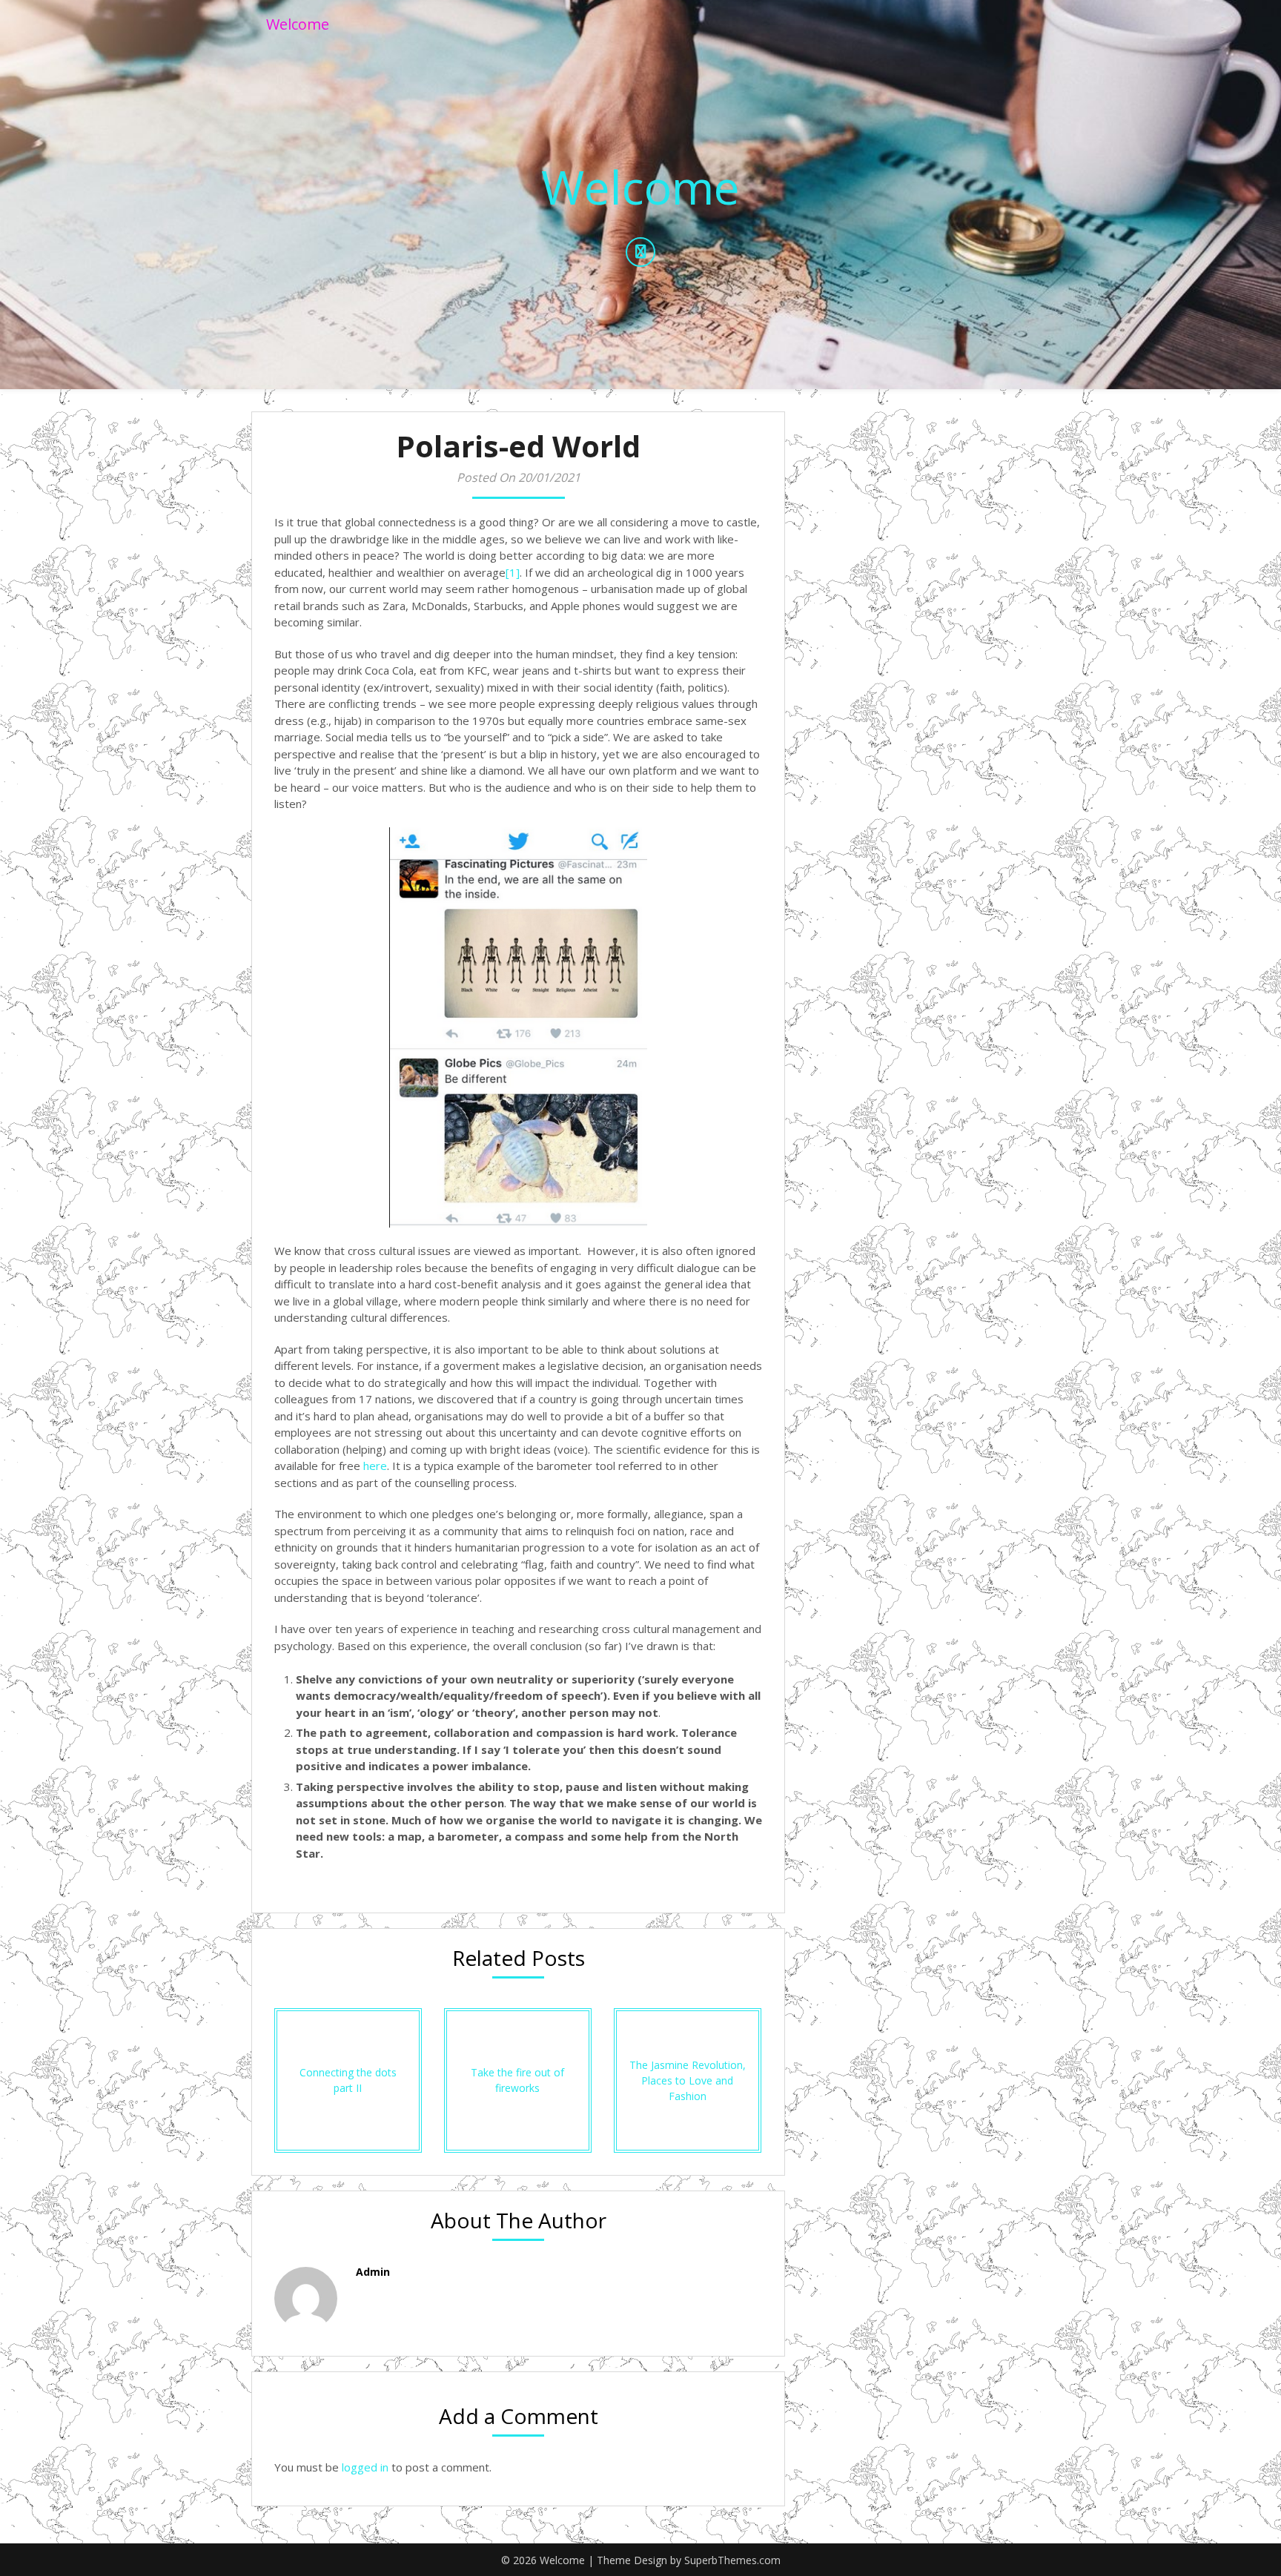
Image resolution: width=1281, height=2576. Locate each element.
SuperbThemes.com (732, 2560)
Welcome (298, 24)
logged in (365, 2467)
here (375, 1466)
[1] (513, 572)
